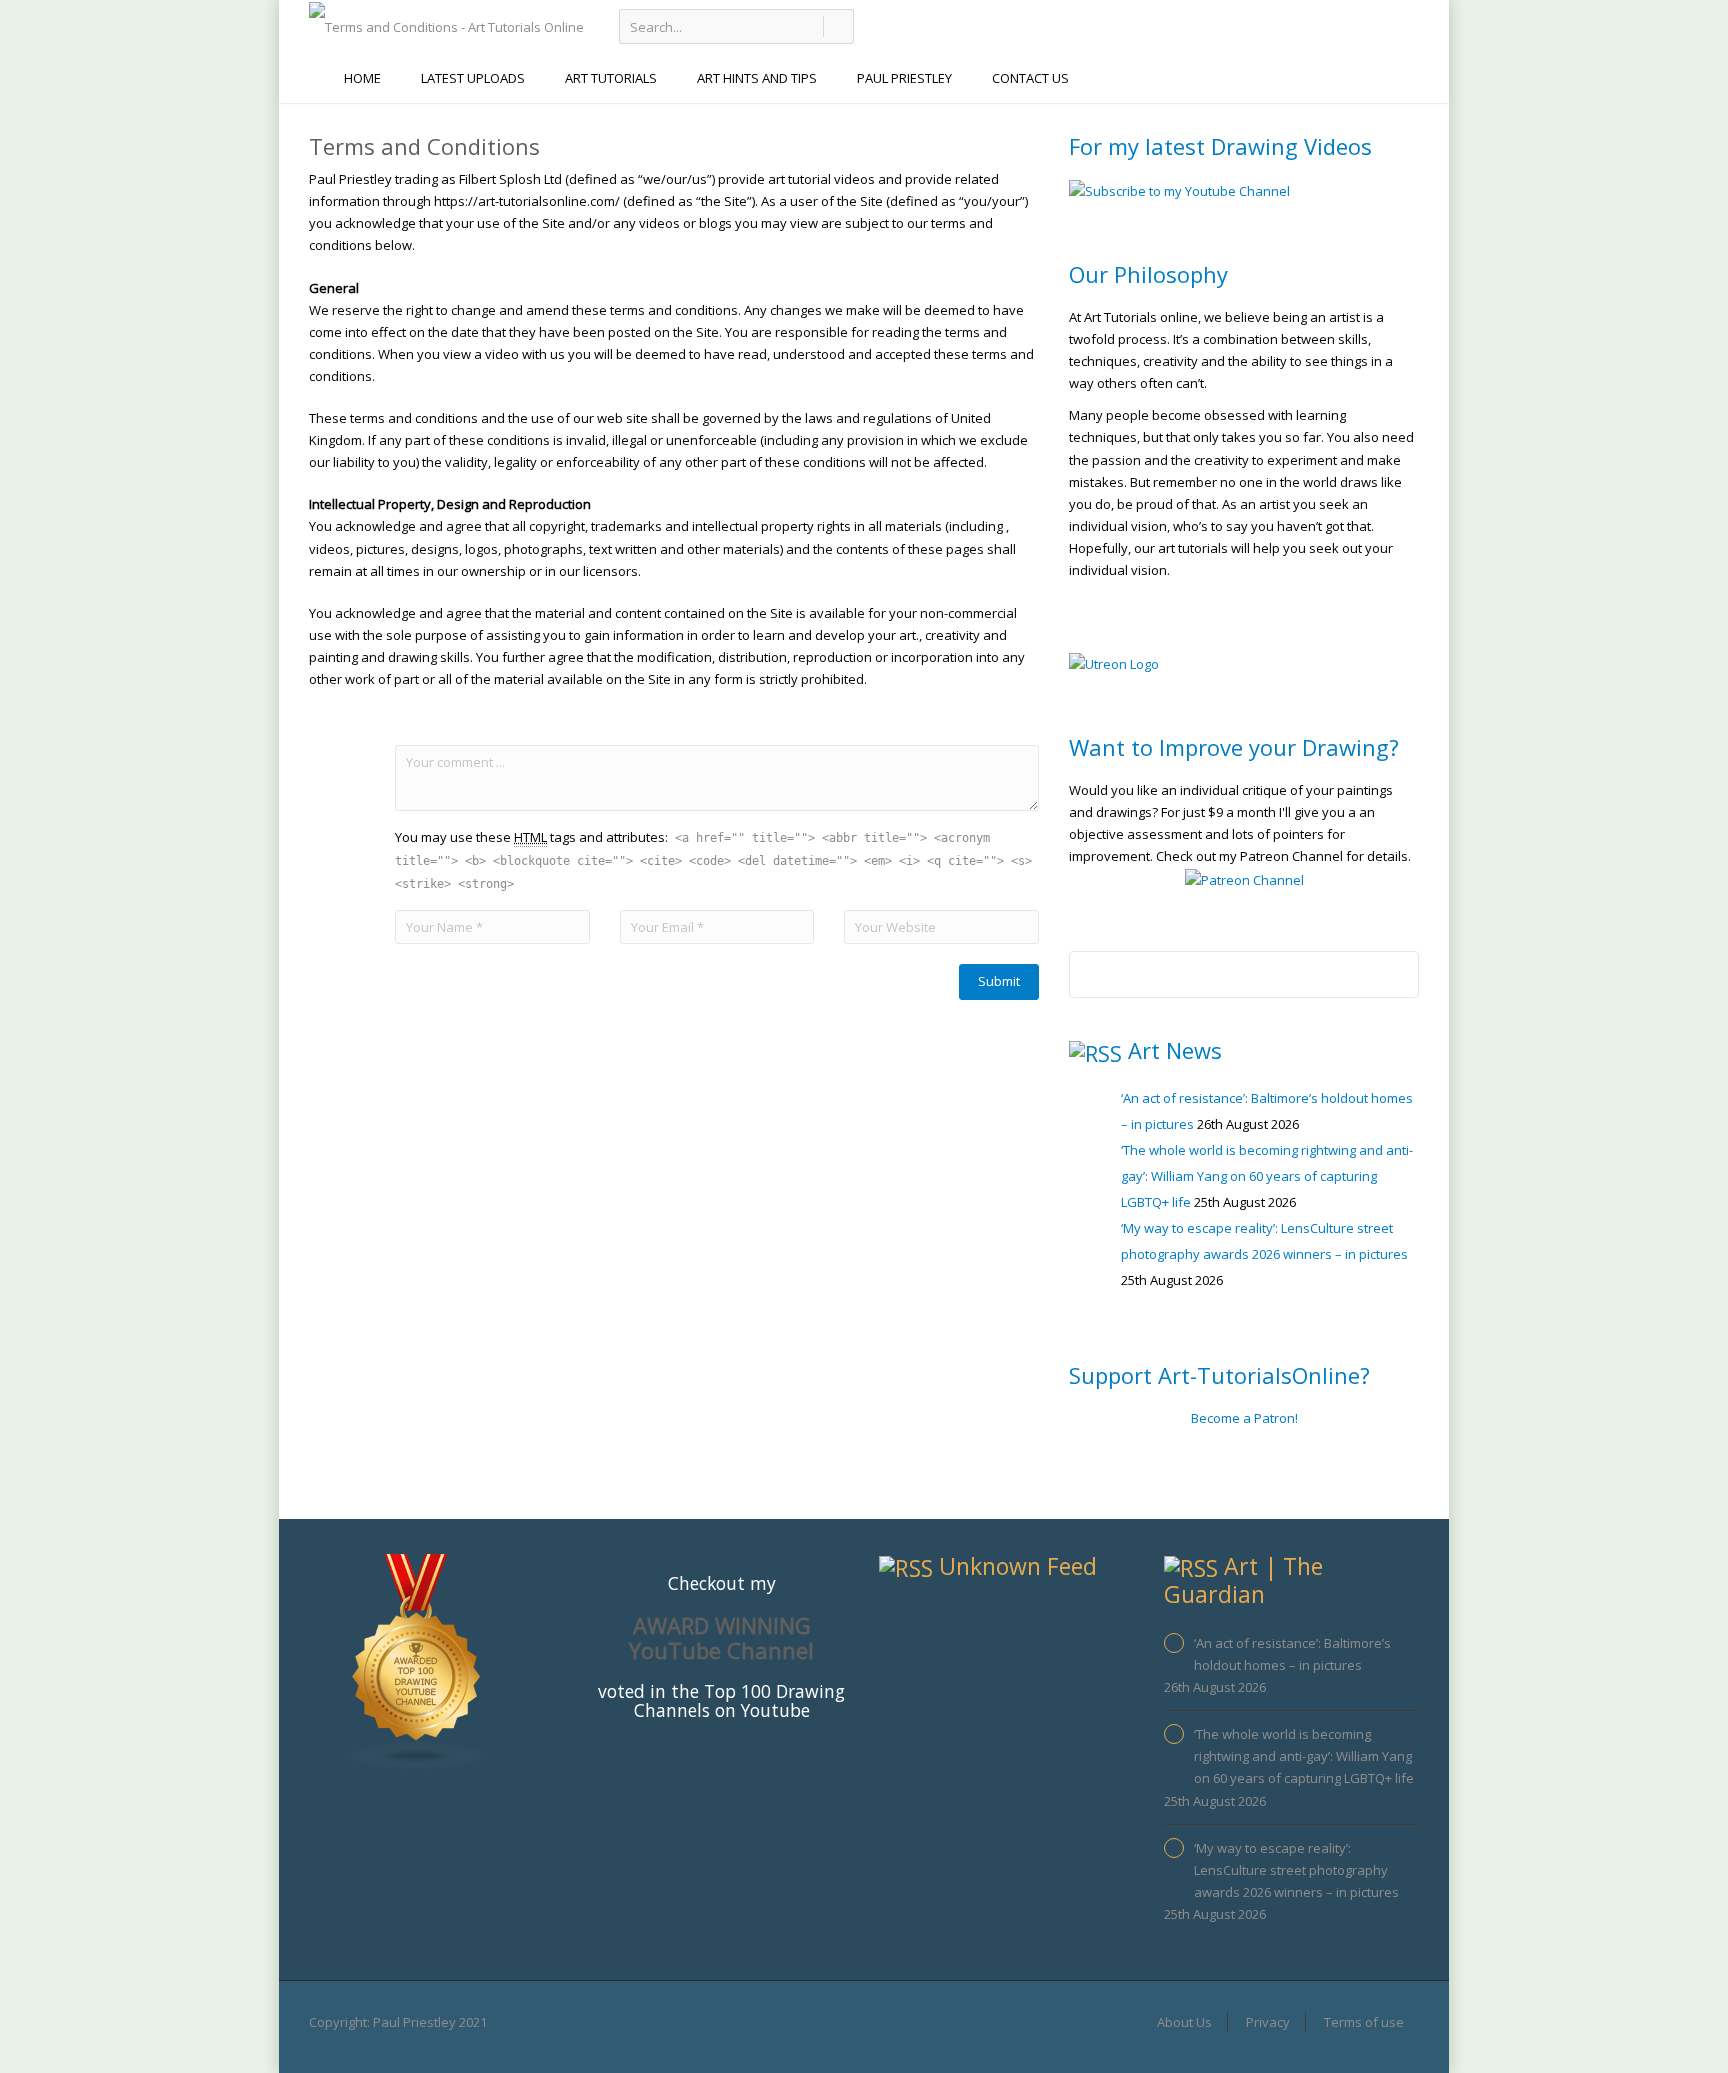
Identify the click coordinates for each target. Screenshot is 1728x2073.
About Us (1184, 2022)
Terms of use (1364, 2022)
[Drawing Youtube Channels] (417, 1661)
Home (362, 78)
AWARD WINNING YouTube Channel (721, 1637)
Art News (1175, 1050)
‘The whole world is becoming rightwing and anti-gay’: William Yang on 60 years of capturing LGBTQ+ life (1267, 1176)
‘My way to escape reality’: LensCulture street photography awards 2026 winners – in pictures (1296, 1870)
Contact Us (1030, 78)
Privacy (1268, 2022)
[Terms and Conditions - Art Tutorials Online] (446, 25)
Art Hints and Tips (757, 78)
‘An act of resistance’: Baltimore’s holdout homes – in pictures (1292, 1654)
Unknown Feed (1018, 1566)
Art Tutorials (611, 78)
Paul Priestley (904, 78)
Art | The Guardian (1243, 1579)
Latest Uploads (473, 78)
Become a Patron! (1244, 1418)
